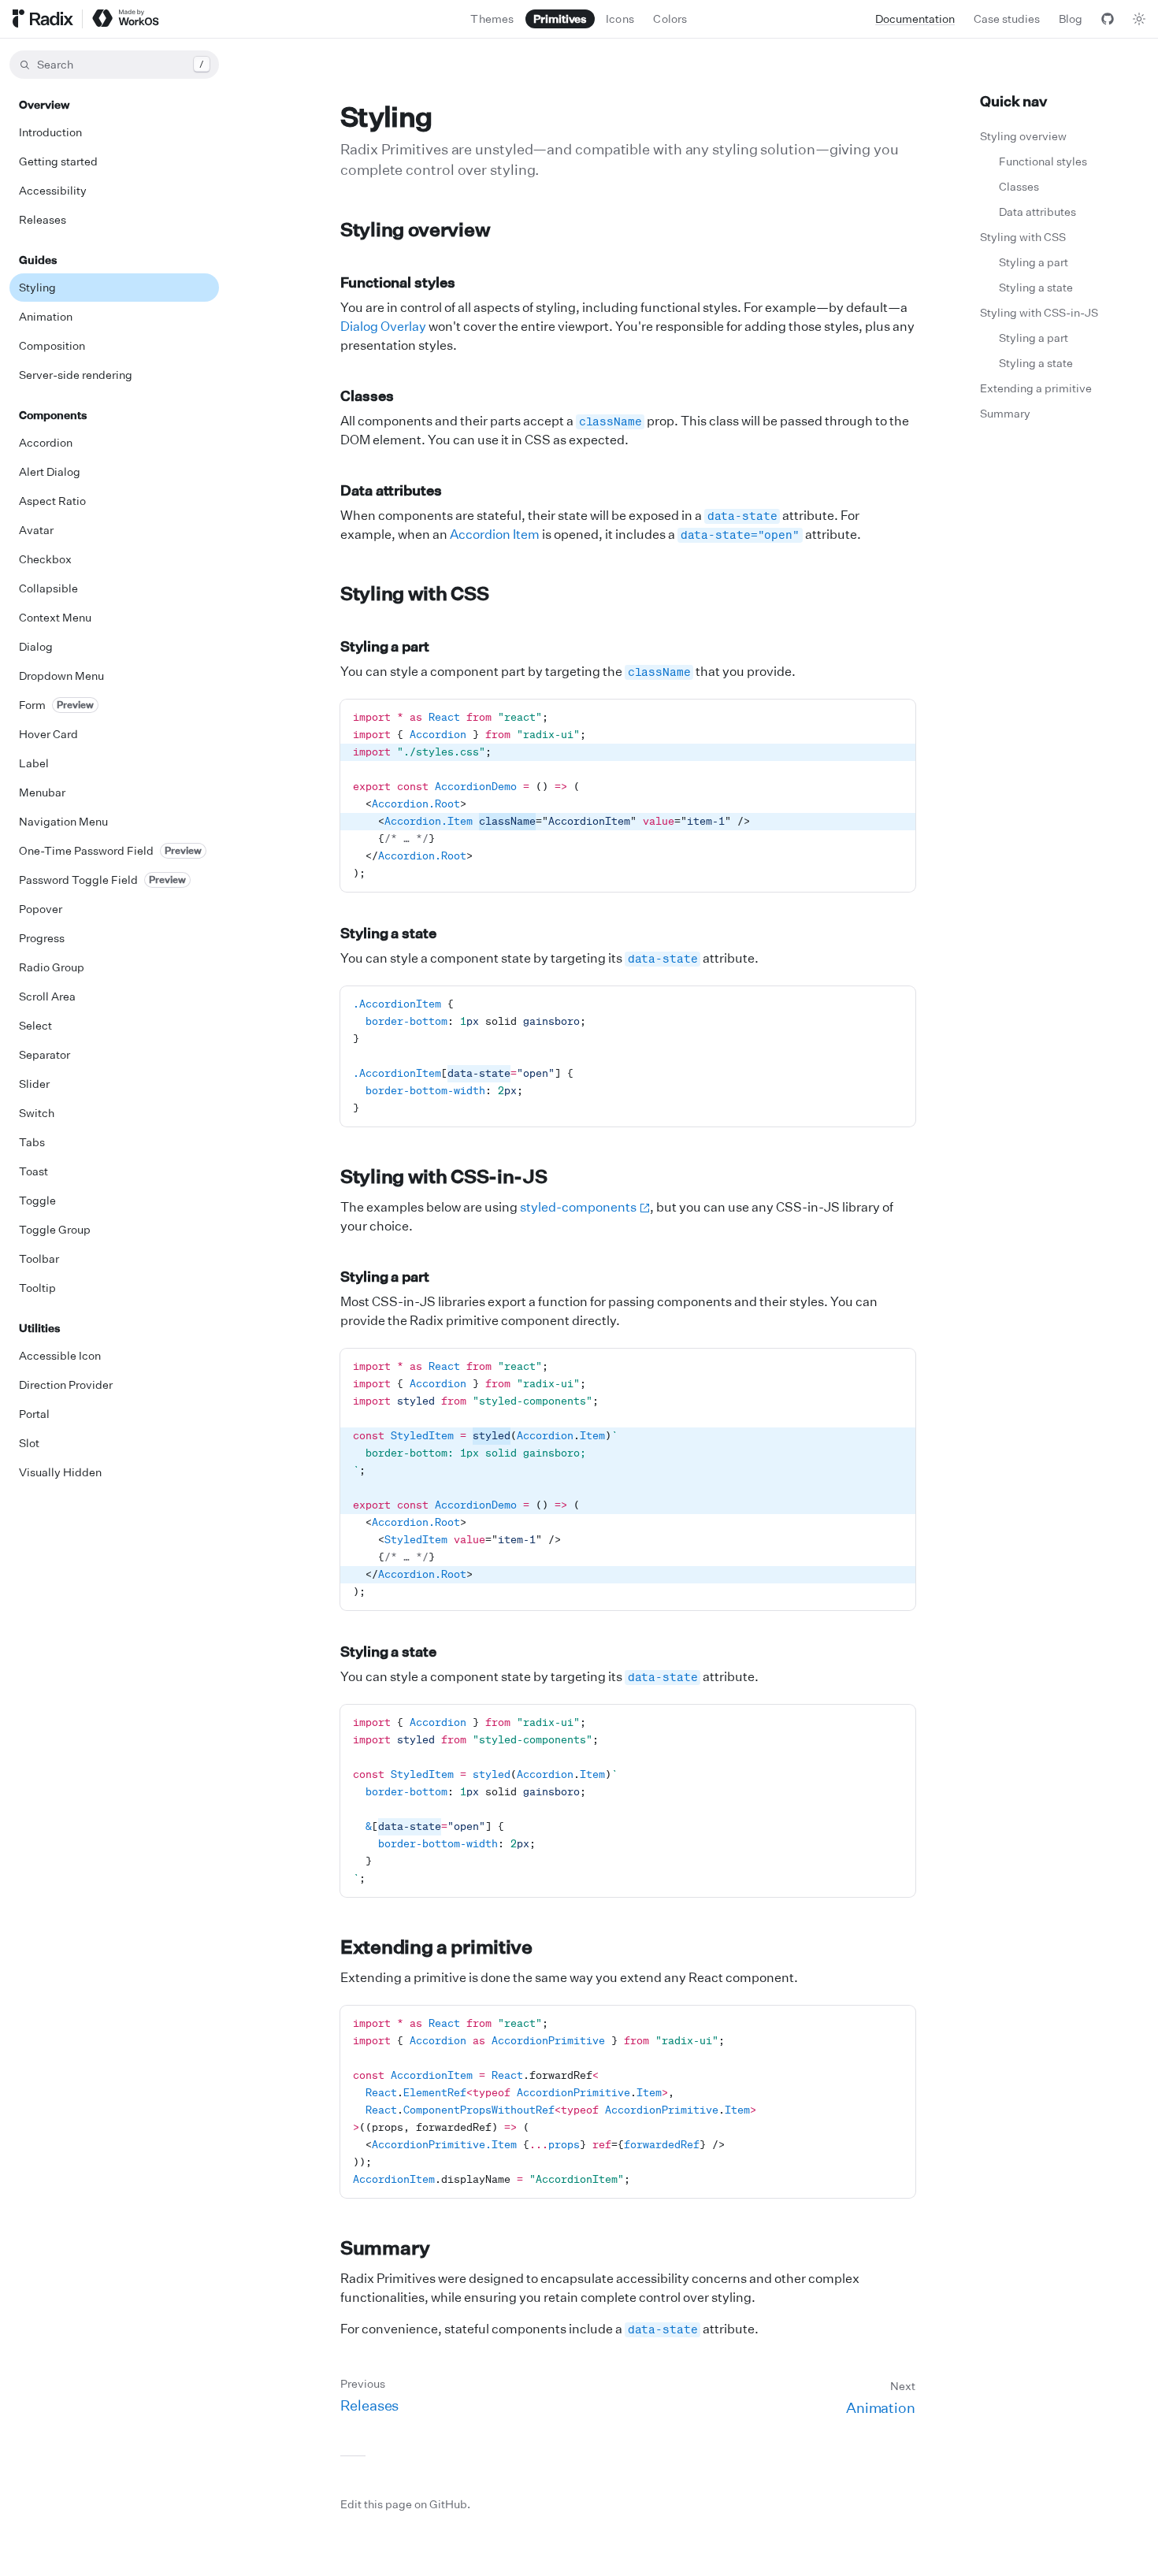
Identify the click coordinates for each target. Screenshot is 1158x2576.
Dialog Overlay (383, 326)
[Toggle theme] (1139, 19)
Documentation (915, 19)
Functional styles (397, 282)
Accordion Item (495, 534)
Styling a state (388, 933)
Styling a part (385, 646)
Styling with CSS (414, 593)
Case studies (1007, 19)
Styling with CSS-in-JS (444, 1176)
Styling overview (415, 229)
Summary (385, 2248)
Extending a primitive (436, 1947)
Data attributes (391, 490)
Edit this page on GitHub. (405, 2504)
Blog (1071, 19)
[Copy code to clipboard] (897, 718)
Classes (367, 395)
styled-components (578, 1207)
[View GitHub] (1108, 19)
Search (121, 64)
